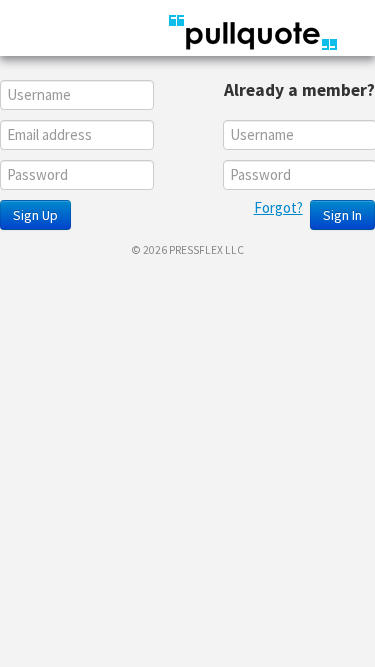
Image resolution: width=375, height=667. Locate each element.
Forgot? (278, 207)
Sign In (342, 215)
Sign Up (35, 215)
